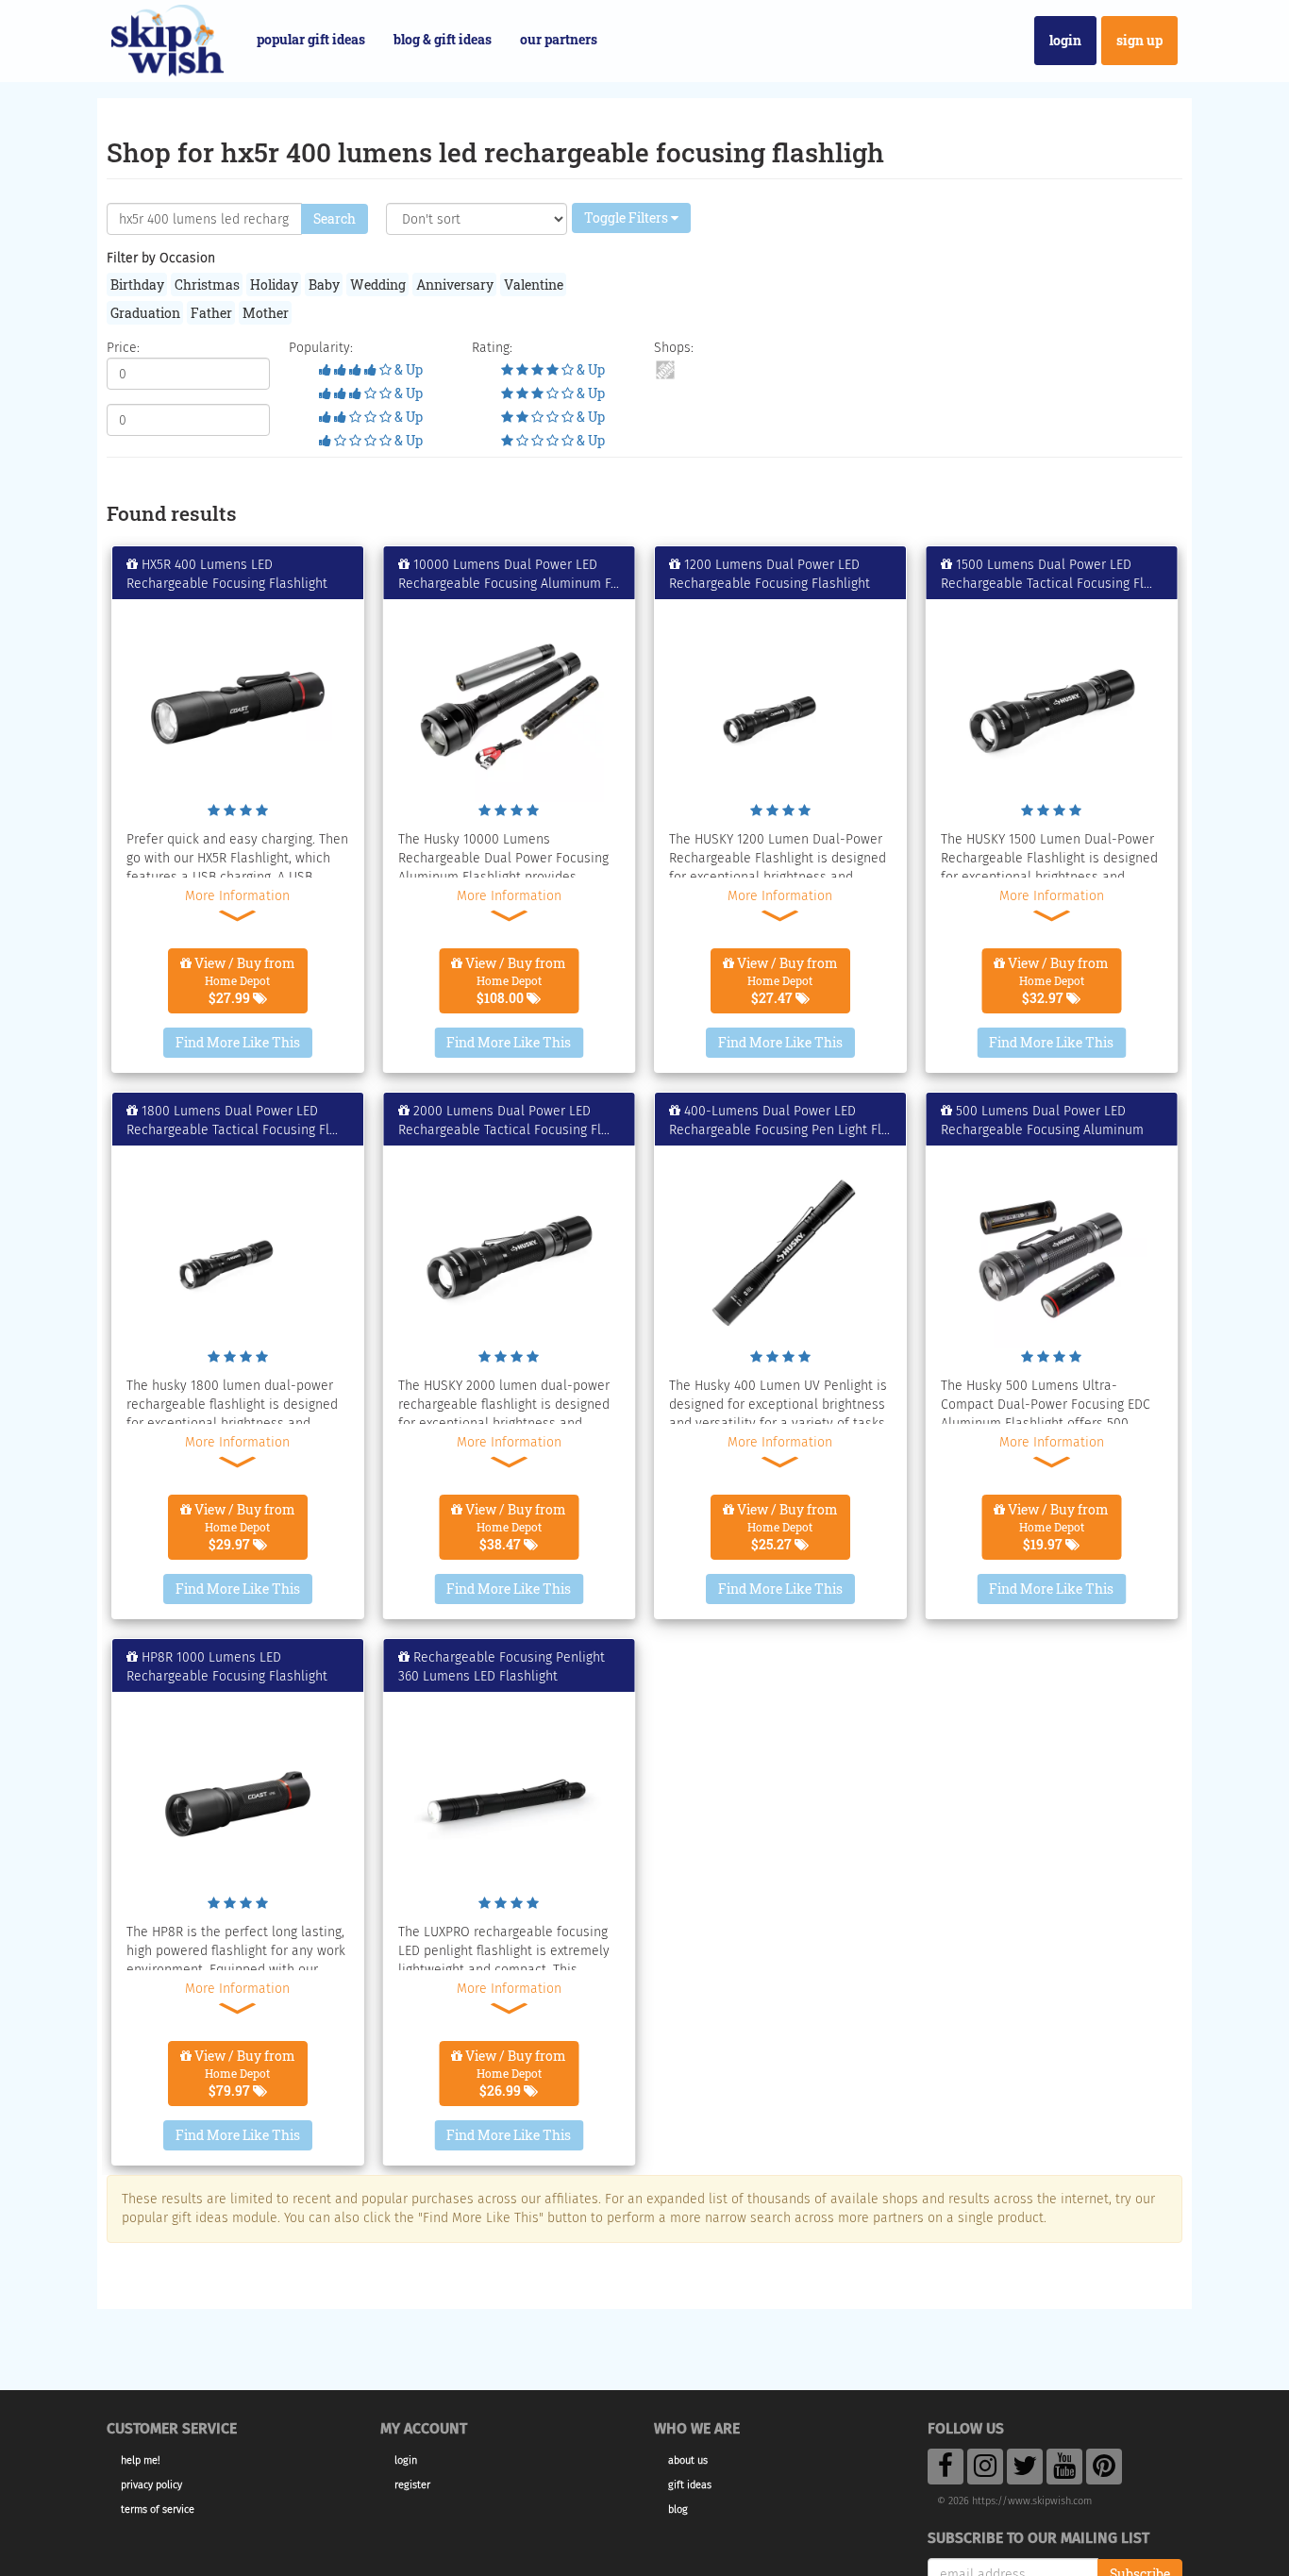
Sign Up (1139, 40)
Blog (678, 2509)
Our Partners (559, 39)
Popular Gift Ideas (311, 39)
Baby (324, 284)
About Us (688, 2460)
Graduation (145, 313)
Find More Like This (238, 1042)
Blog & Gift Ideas (443, 39)
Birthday (137, 284)
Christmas (207, 284)
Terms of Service (158, 2509)
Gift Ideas (690, 2485)
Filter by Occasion (161, 258)
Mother (266, 313)
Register (412, 2485)
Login (1065, 40)
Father (211, 313)
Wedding (378, 284)
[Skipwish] (167, 38)
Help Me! (141, 2460)
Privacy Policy (151, 2485)
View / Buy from (243, 980)
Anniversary (455, 284)
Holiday (274, 284)
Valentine (534, 284)
